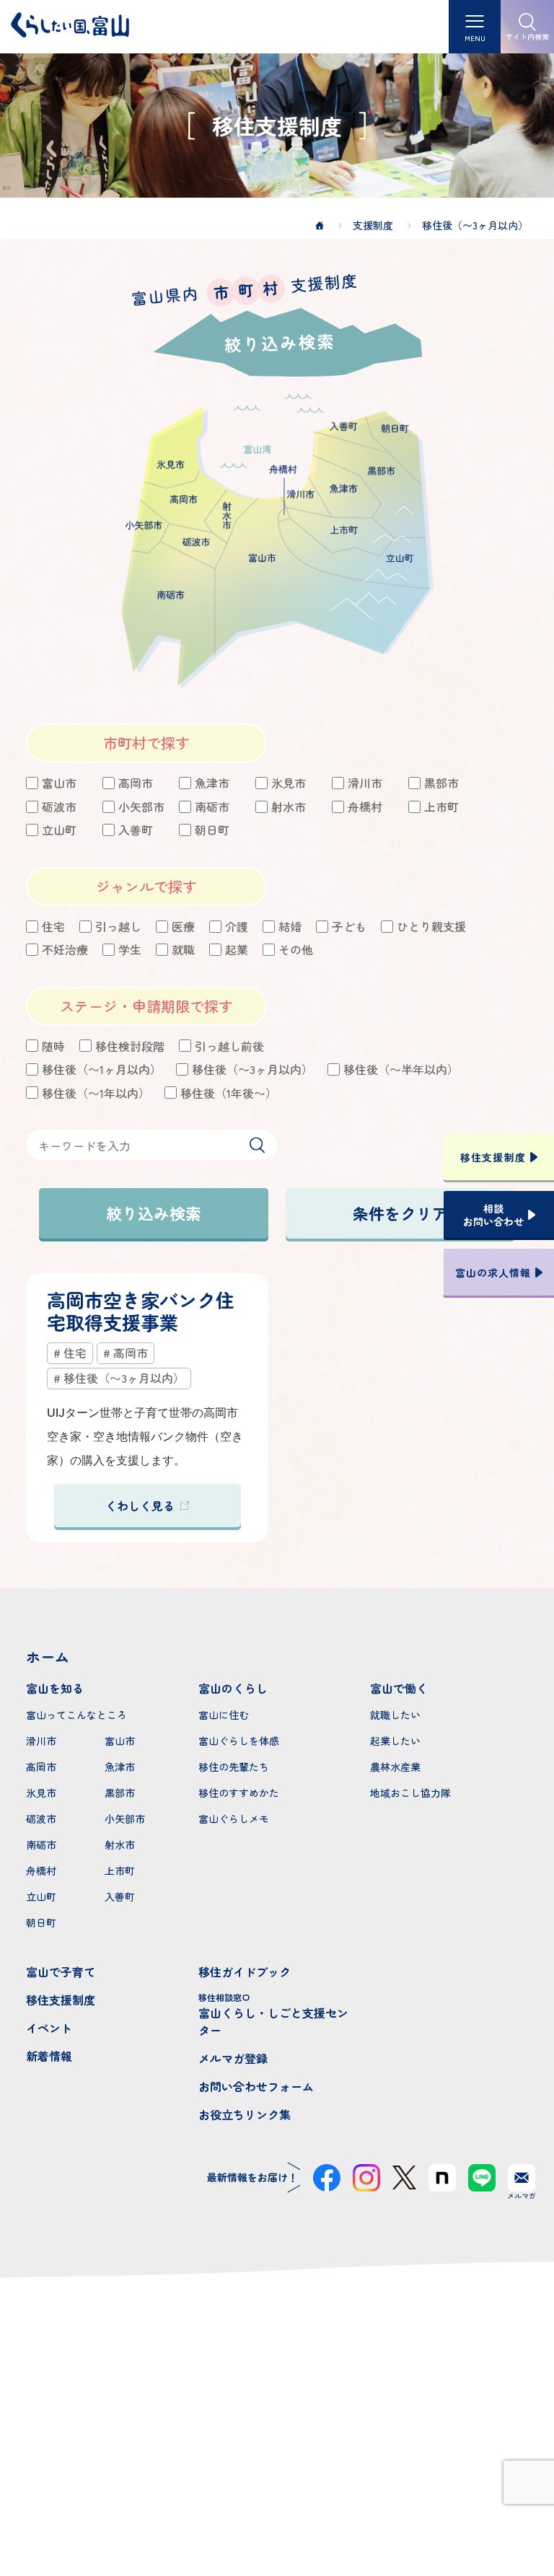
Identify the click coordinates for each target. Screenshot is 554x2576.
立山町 (41, 1896)
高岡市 (41, 1767)
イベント (49, 2028)
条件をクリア (400, 1213)
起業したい (395, 1741)
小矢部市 (125, 1819)
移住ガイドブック (245, 1971)
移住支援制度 (61, 2000)
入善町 (120, 1896)
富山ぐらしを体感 (239, 1741)
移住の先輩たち (234, 1767)
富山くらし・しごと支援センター (273, 2015)
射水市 (120, 1845)
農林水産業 (395, 1767)
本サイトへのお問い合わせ (277, 2437)
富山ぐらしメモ (234, 1819)
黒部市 (120, 1793)
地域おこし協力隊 (410, 1793)
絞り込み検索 (154, 1213)
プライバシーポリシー (277, 2513)
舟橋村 (41, 1871)
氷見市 (41, 1793)
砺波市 (41, 1819)
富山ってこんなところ (76, 1715)
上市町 (120, 1871)
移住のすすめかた (239, 1793)
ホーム (48, 1657)
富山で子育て (61, 1971)
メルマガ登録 (233, 2058)
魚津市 (120, 1767)
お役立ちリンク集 (245, 2114)
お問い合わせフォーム (256, 2086)
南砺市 (41, 1845)
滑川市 (41, 1741)
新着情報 (49, 2056)
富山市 (120, 1741)
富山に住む (224, 1715)
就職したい (395, 1715)
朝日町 (41, 1922)
